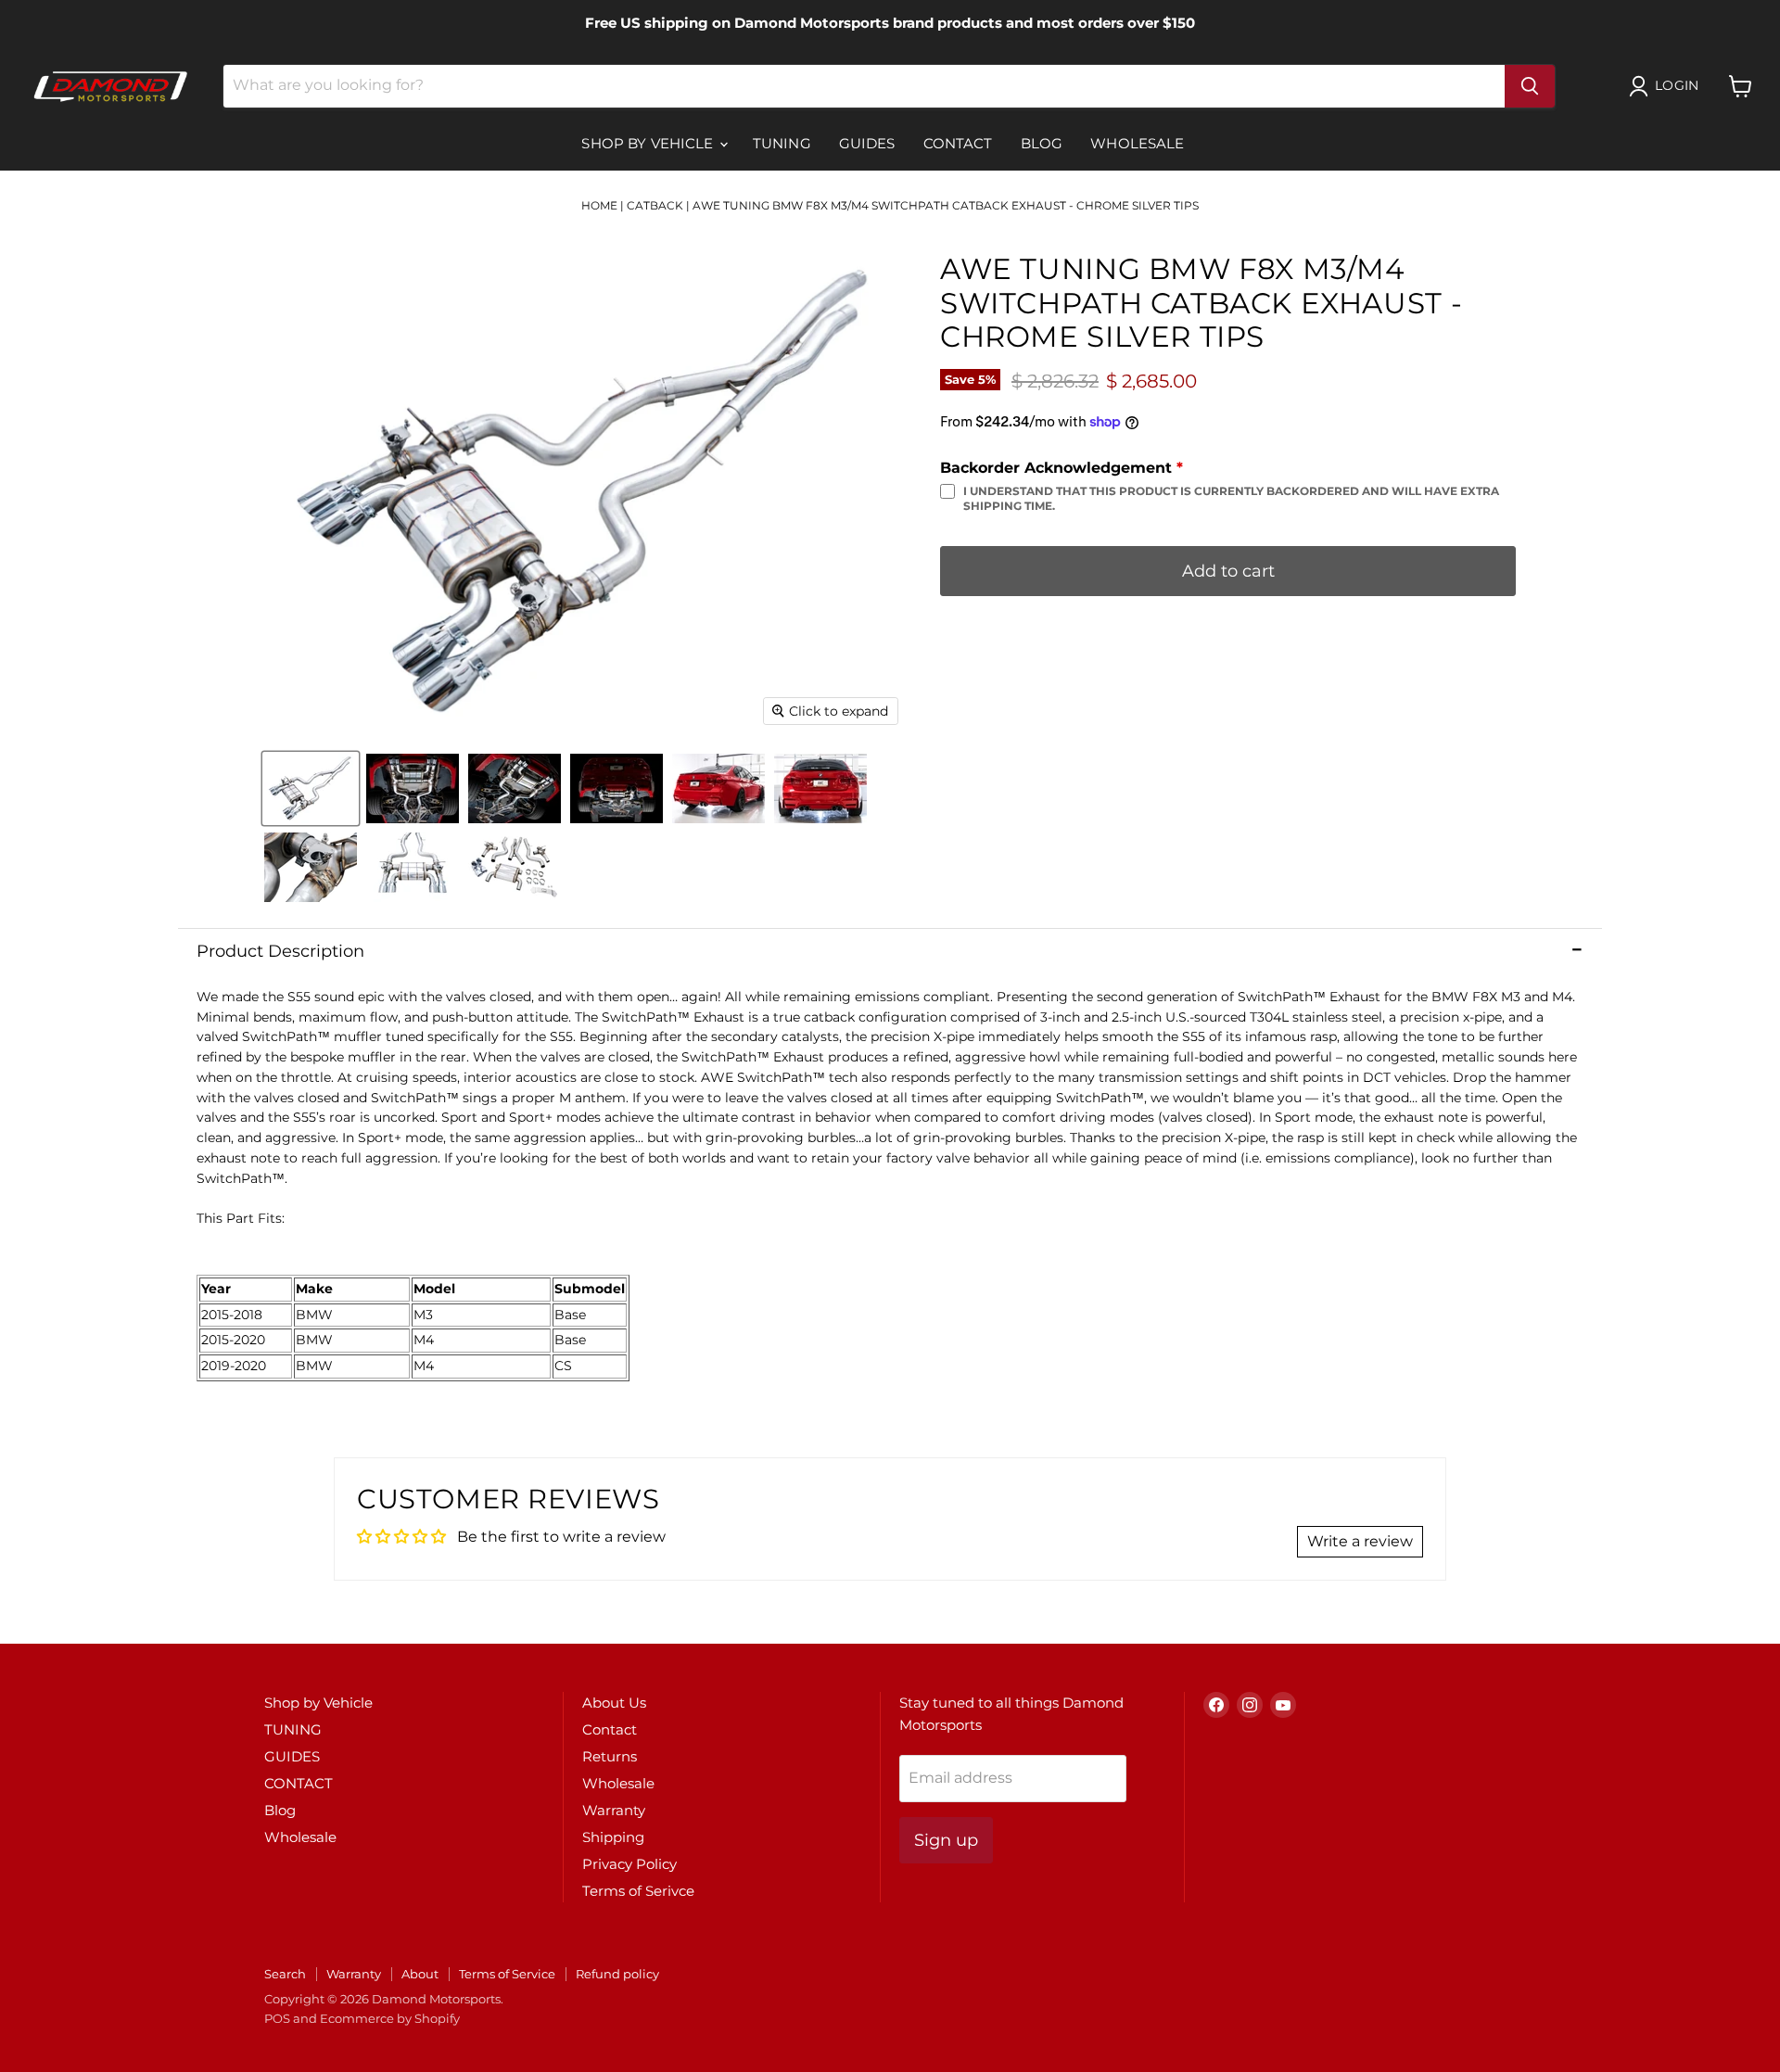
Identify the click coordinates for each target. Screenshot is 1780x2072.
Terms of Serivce (638, 1891)
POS (277, 2018)
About (420, 1974)
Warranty (614, 1810)
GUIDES (867, 143)
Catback (655, 205)
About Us (614, 1703)
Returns (610, 1756)
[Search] (1530, 86)
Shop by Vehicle (649, 143)
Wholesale (1137, 143)
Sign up (946, 1840)
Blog (1042, 143)
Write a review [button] (1360, 1541)
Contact (610, 1729)
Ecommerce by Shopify (390, 2018)
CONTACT (958, 143)
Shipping (613, 1837)
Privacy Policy (629, 1864)
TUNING (782, 143)
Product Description (280, 951)
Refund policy (617, 1974)
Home (599, 205)
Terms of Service (507, 1974)
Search (285, 1974)
